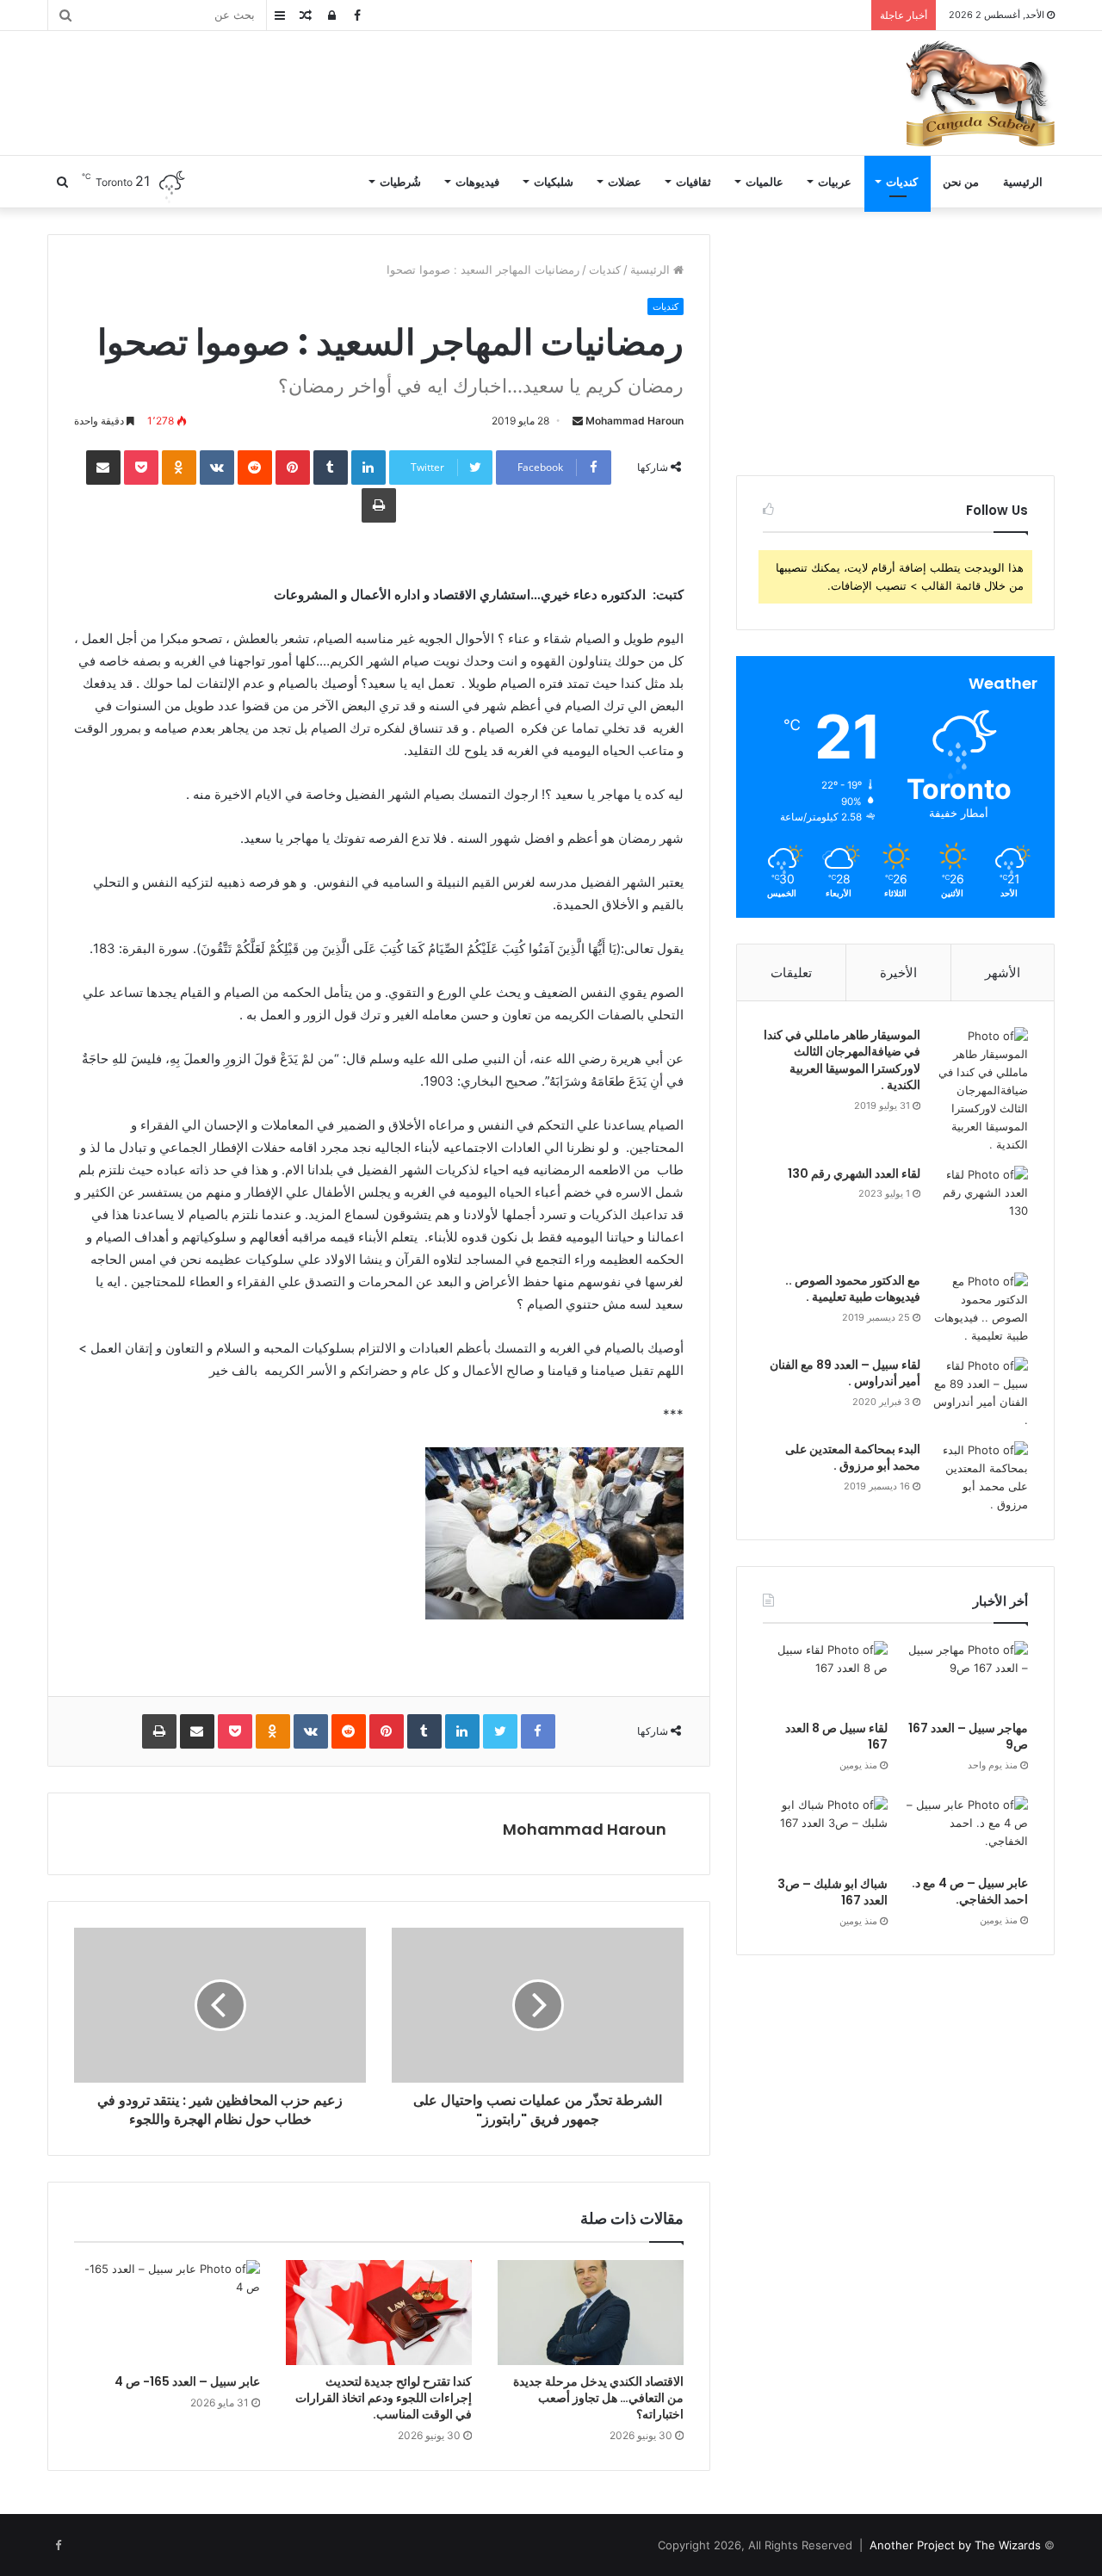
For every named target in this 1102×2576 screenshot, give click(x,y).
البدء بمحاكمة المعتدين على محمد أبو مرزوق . (853, 1458)
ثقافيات (693, 182)
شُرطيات (400, 182)
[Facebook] (538, 1731)
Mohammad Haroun (635, 421)
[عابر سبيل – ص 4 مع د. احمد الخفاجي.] (966, 1831)
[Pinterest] (293, 468)
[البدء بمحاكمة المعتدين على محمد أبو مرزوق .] (981, 1477)
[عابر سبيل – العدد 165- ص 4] (167, 2313)
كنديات (902, 182)
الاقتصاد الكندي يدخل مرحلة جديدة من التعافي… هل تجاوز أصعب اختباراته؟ (598, 2398)
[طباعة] (379, 505)
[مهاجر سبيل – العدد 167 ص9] (966, 1676)
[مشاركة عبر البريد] (103, 468)
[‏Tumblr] (331, 468)
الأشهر (1003, 972)
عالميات (765, 182)
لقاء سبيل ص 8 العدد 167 (836, 1737)
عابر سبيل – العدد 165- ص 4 (187, 2381)
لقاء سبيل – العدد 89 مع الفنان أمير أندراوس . (845, 1373)
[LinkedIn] (368, 468)
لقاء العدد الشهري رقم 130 (854, 1173)
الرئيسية (1023, 182)
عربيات (835, 182)
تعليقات (791, 972)
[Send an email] (578, 421)
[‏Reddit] (255, 468)
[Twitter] (500, 1731)
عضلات (625, 182)
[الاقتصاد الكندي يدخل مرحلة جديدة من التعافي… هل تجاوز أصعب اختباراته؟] (591, 2313)
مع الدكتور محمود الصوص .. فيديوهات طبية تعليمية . (853, 1289)
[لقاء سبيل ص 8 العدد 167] (825, 1676)
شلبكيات (554, 182)
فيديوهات (477, 182)
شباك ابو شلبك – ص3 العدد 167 (833, 1892)
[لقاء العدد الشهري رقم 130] (981, 1213)
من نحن (961, 182)
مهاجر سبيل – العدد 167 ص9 (968, 1737)
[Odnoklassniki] (179, 468)
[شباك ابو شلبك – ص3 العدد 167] (825, 1832)
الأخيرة (898, 972)
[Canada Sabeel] (980, 93)
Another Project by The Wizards (955, 2545)
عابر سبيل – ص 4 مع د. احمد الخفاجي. (970, 1892)
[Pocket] (141, 468)
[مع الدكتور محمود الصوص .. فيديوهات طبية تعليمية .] (981, 1309)
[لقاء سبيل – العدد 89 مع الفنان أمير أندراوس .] (981, 1393)
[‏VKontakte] (217, 468)
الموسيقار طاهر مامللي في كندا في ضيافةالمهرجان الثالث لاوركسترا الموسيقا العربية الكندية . (842, 1060)
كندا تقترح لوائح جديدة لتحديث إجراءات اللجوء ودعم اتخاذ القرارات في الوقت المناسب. (384, 2398)
